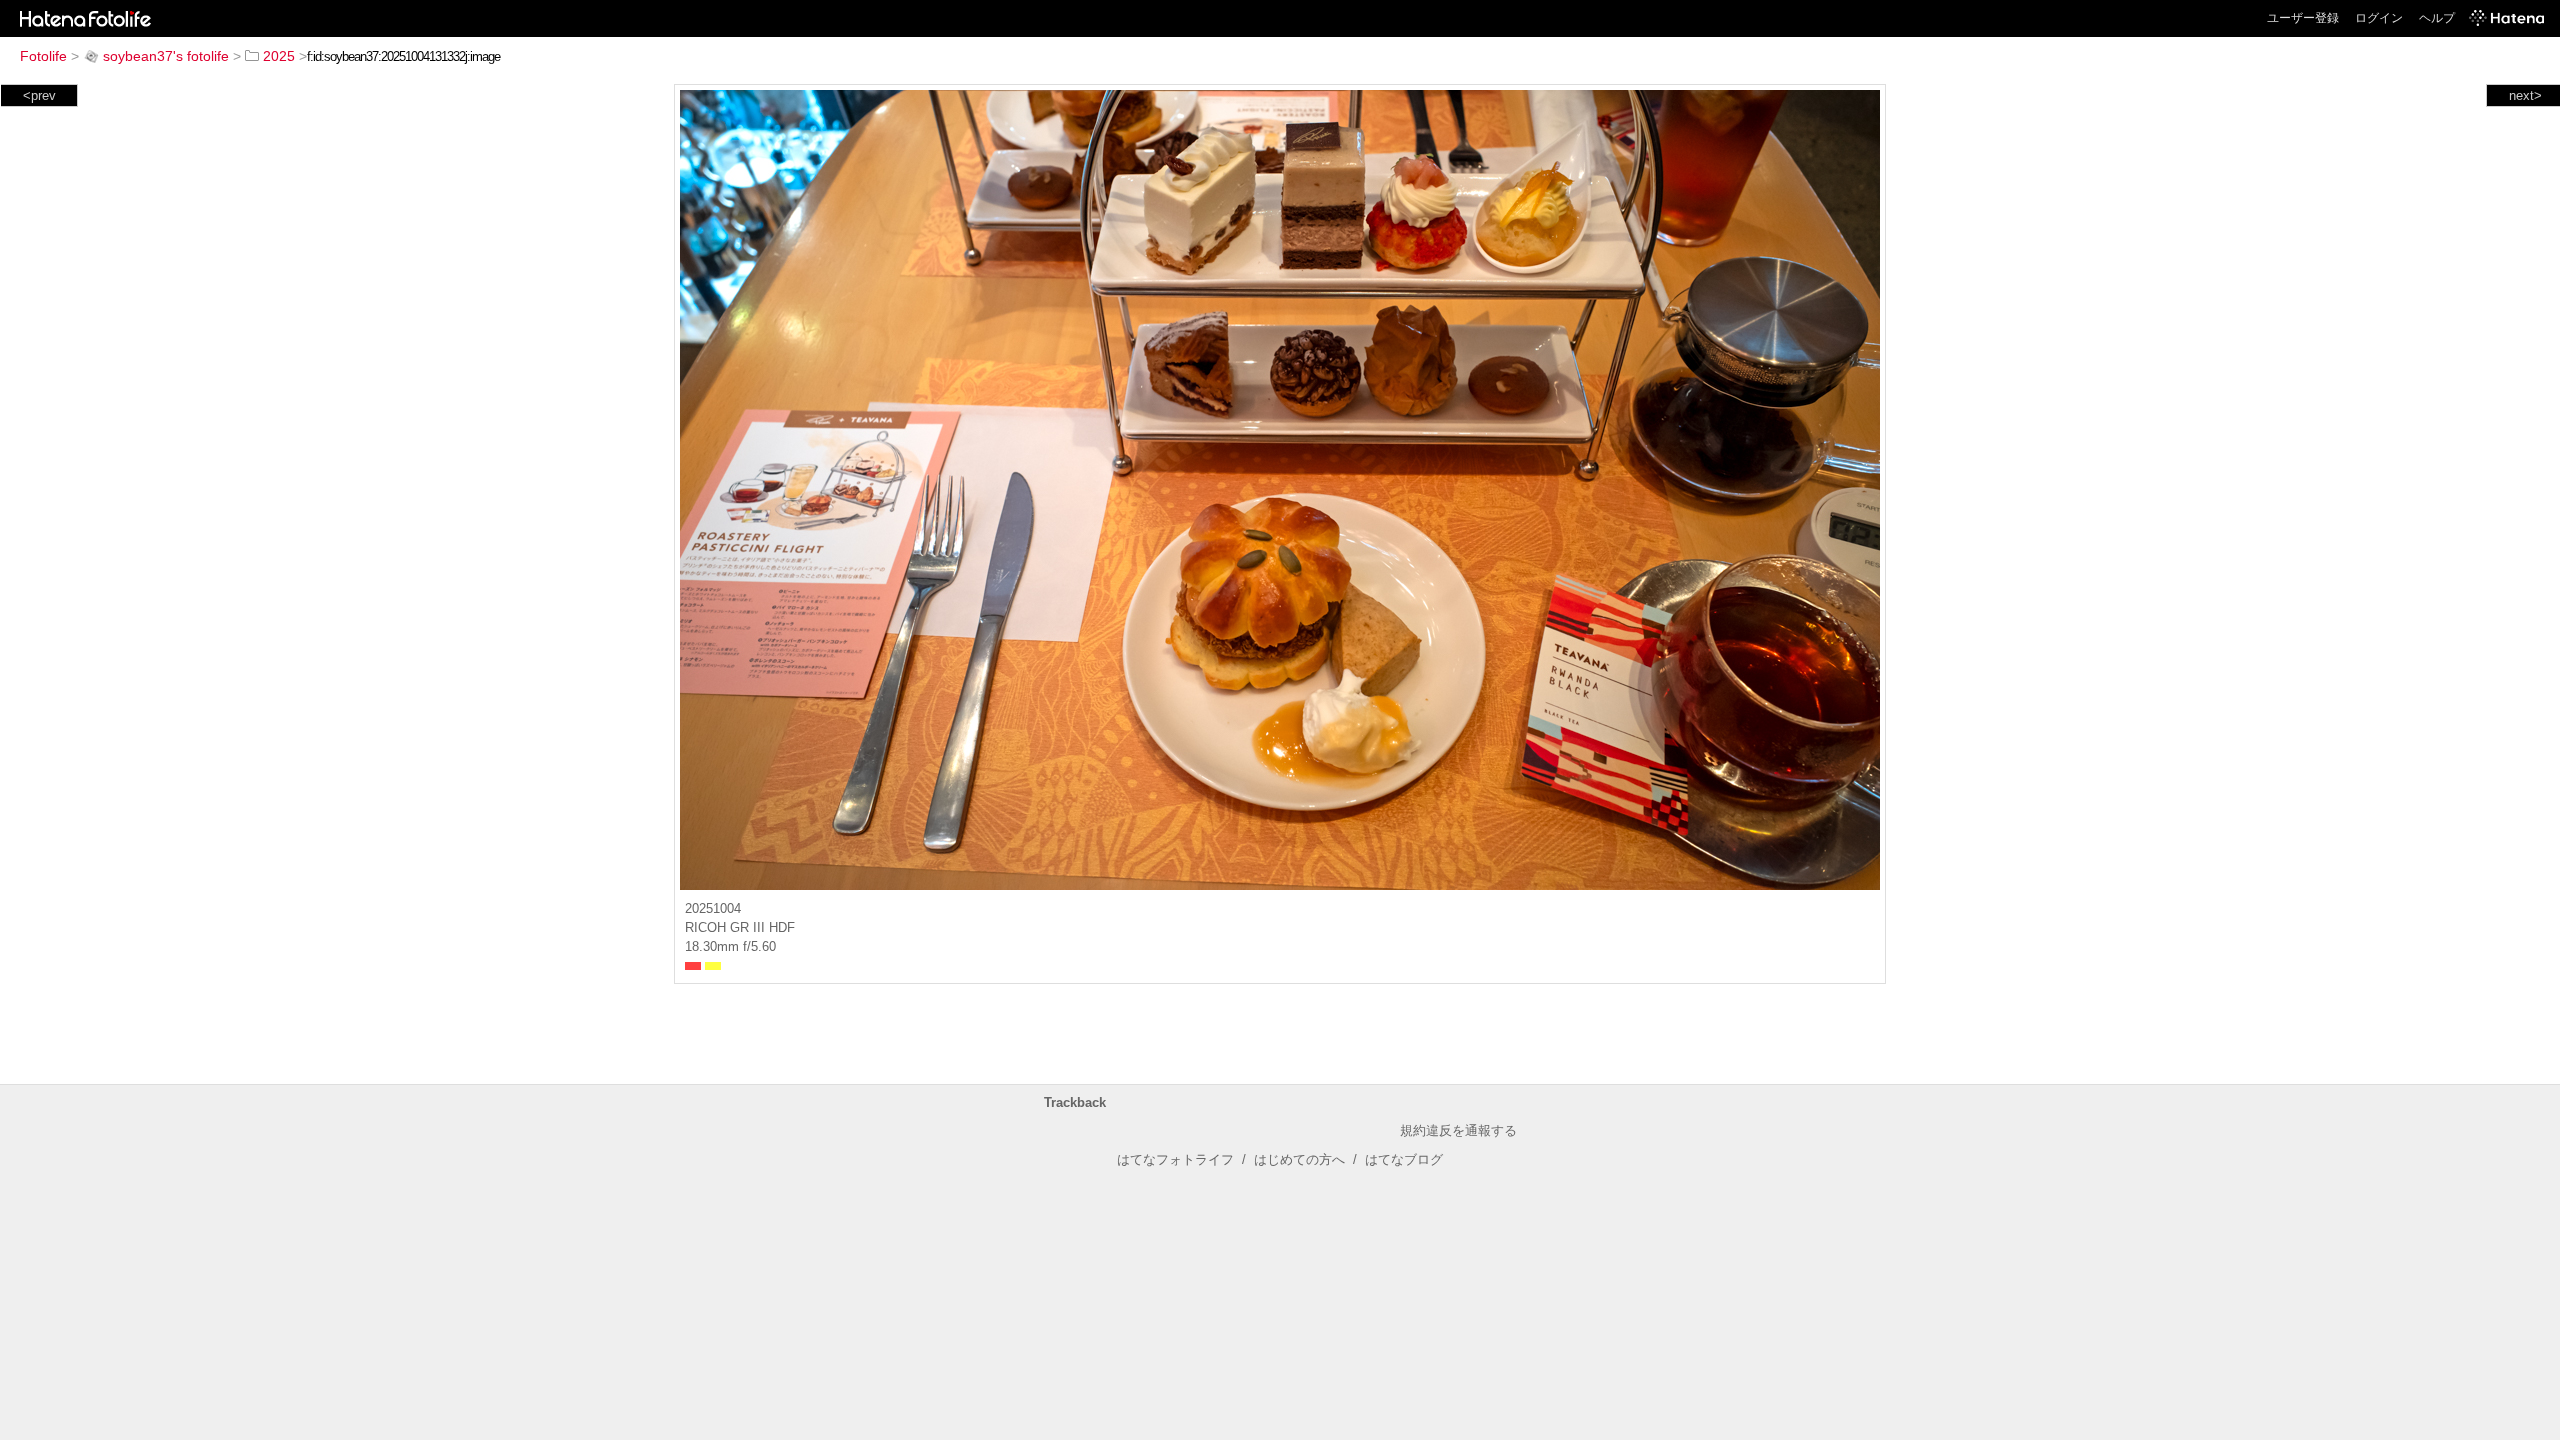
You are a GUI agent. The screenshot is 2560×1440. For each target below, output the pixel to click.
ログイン (2379, 18)
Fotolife (43, 56)
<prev (39, 95)
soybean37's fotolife (166, 56)
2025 (279, 56)
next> (2525, 95)
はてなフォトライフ (1175, 1159)
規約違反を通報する (1458, 1130)
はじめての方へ (1299, 1159)
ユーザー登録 (2303, 18)
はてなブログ (1404, 1159)
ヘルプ (2437, 18)
